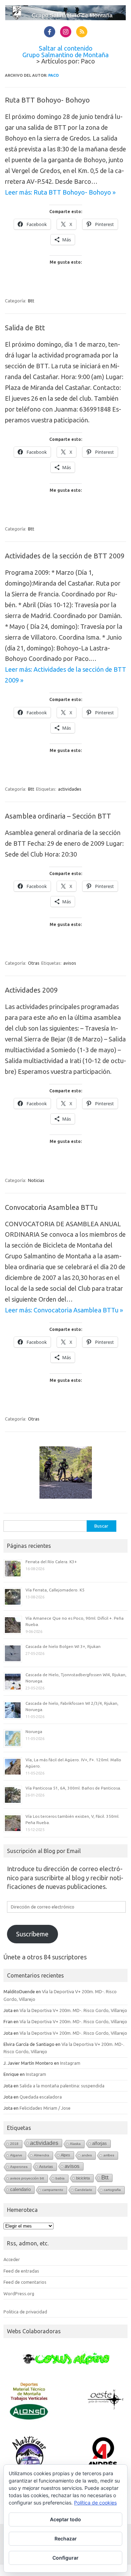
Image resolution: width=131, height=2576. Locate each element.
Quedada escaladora (41, 2097)
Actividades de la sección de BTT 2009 (65, 556)
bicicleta (83, 2178)
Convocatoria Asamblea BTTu (51, 1207)
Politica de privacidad (25, 2312)
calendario (20, 2189)
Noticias (36, 1180)
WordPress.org (19, 2293)
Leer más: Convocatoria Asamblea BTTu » (64, 1310)
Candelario (83, 2190)
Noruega (34, 1731)
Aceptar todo (65, 2519)
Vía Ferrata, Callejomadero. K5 (55, 1590)
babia (60, 2178)
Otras (34, 963)
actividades (70, 789)
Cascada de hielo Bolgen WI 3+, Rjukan (63, 1646)
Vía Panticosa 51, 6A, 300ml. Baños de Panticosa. (73, 1788)
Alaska (75, 2144)
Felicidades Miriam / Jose (45, 2108)
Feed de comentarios (25, 2282)
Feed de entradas (21, 2271)
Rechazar (66, 2539)
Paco (53, 75)
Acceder (12, 2259)
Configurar (65, 2558)
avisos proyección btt (27, 2178)
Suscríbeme (32, 1934)
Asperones (19, 2167)
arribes (109, 2155)
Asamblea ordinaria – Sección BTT (58, 816)
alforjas (100, 2143)
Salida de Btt (25, 328)
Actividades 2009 (31, 990)
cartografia (112, 2190)
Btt (31, 301)
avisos (70, 963)
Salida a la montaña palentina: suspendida (62, 2086)
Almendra (42, 2155)
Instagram (70, 2063)
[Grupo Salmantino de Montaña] (65, 18)
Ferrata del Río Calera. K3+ (51, 1562)
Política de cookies (95, 2503)
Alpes (65, 2155)
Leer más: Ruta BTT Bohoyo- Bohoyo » (60, 192)
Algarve (16, 2155)
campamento (53, 2190)
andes (87, 2155)
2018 (14, 2144)
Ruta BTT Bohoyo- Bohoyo (47, 100)
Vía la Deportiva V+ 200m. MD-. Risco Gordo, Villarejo (73, 2010)
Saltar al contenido (66, 48)
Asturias (46, 2167)
